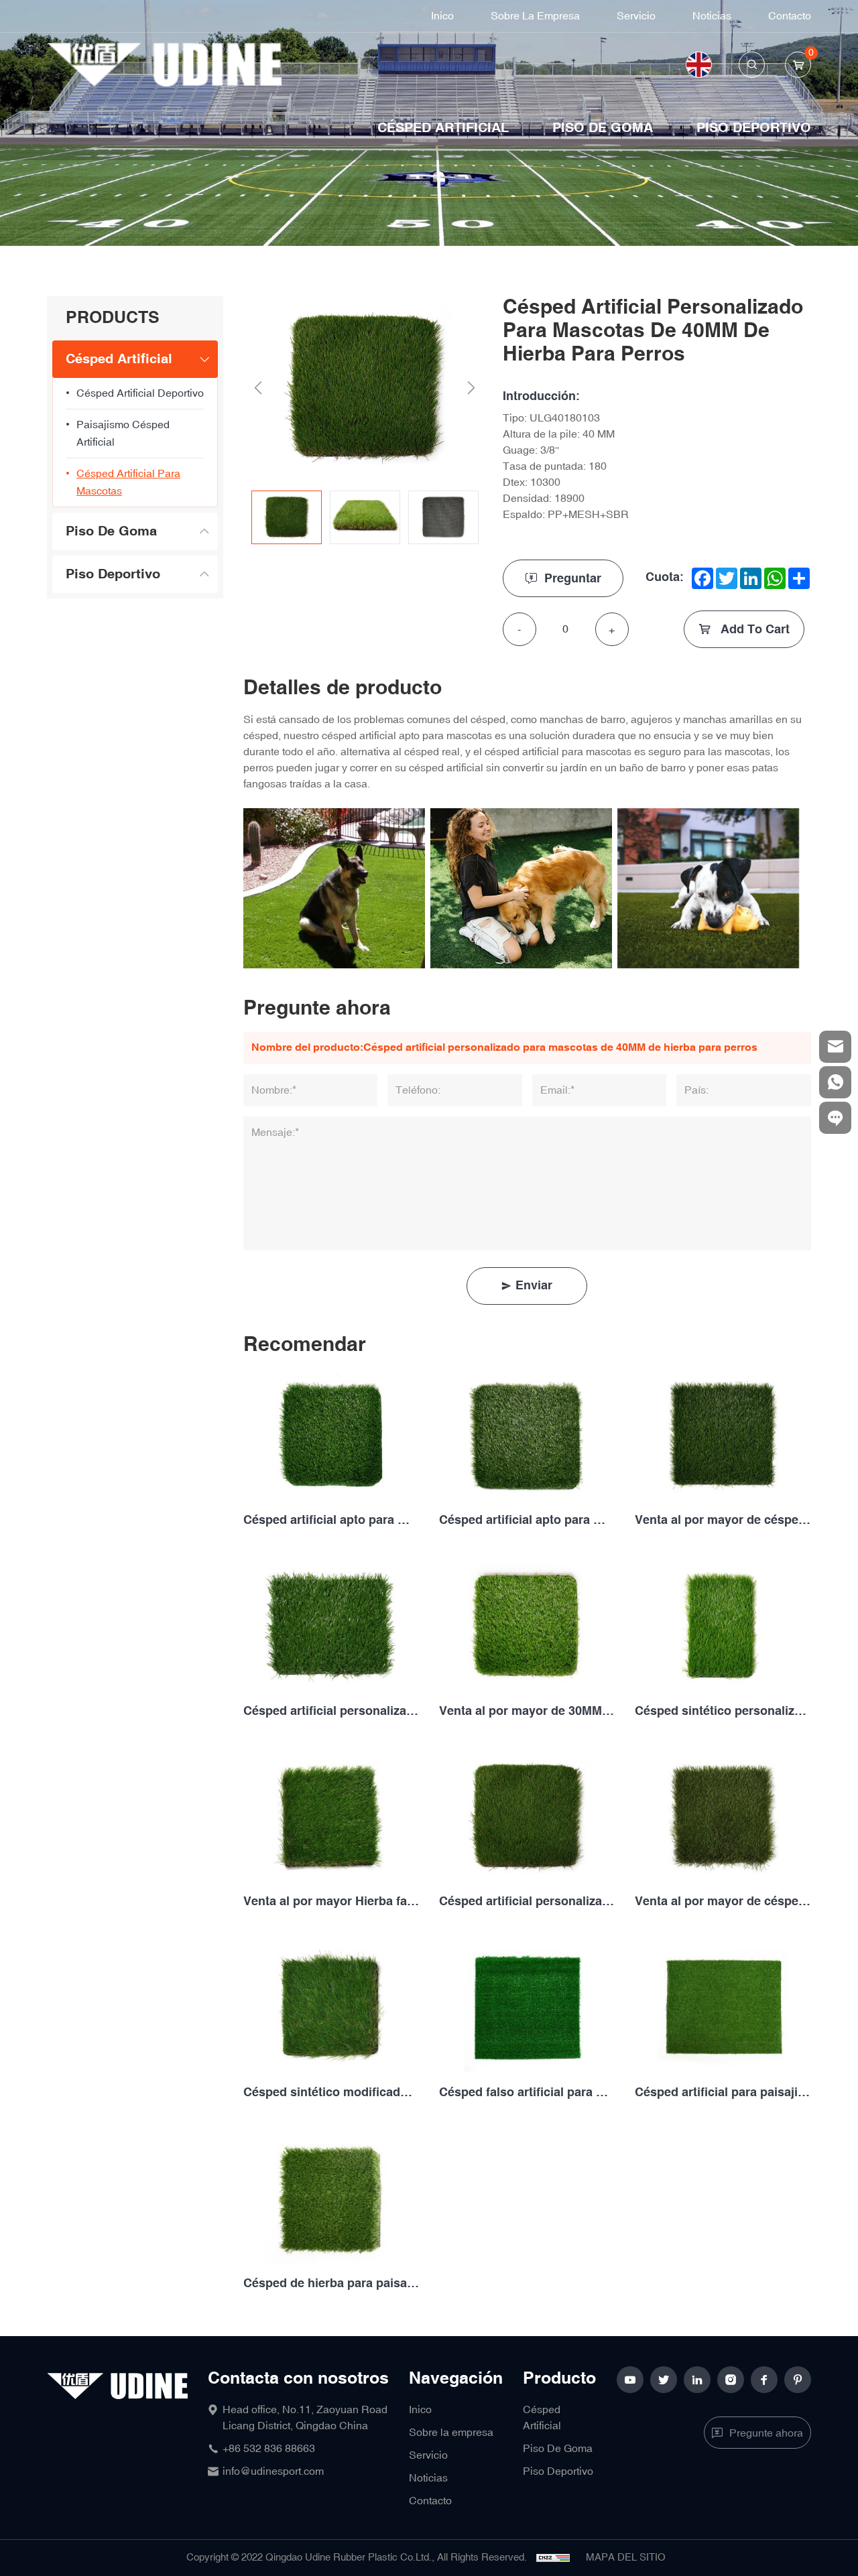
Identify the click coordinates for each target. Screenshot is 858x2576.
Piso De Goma (603, 128)
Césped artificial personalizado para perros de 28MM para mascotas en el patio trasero (331, 1711)
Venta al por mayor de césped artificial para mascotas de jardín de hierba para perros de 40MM (723, 1902)
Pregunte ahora (766, 2433)
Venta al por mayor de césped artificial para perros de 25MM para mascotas (723, 1520)
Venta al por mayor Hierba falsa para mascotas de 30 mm (331, 1902)
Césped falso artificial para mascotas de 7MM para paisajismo (527, 2092)
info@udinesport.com (273, 2471)
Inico (442, 16)
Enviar (534, 1286)
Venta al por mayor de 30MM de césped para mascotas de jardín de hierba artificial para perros (527, 1711)
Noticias (712, 16)
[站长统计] (553, 2558)
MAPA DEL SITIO (626, 2558)
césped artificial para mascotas (128, 482)
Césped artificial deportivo (140, 393)
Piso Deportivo (754, 128)
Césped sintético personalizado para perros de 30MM (723, 1711)
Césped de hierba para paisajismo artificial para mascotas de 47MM (331, 2283)
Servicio (636, 16)
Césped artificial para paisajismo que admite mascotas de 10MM (723, 2092)
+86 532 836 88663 (269, 2449)
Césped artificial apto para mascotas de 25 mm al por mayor (331, 1520)
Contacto (790, 16)
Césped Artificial (443, 128)
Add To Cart (753, 630)
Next (472, 388)
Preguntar (573, 579)
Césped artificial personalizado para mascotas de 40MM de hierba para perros (527, 1902)
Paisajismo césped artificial (123, 434)
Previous (258, 388)
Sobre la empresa (535, 16)
